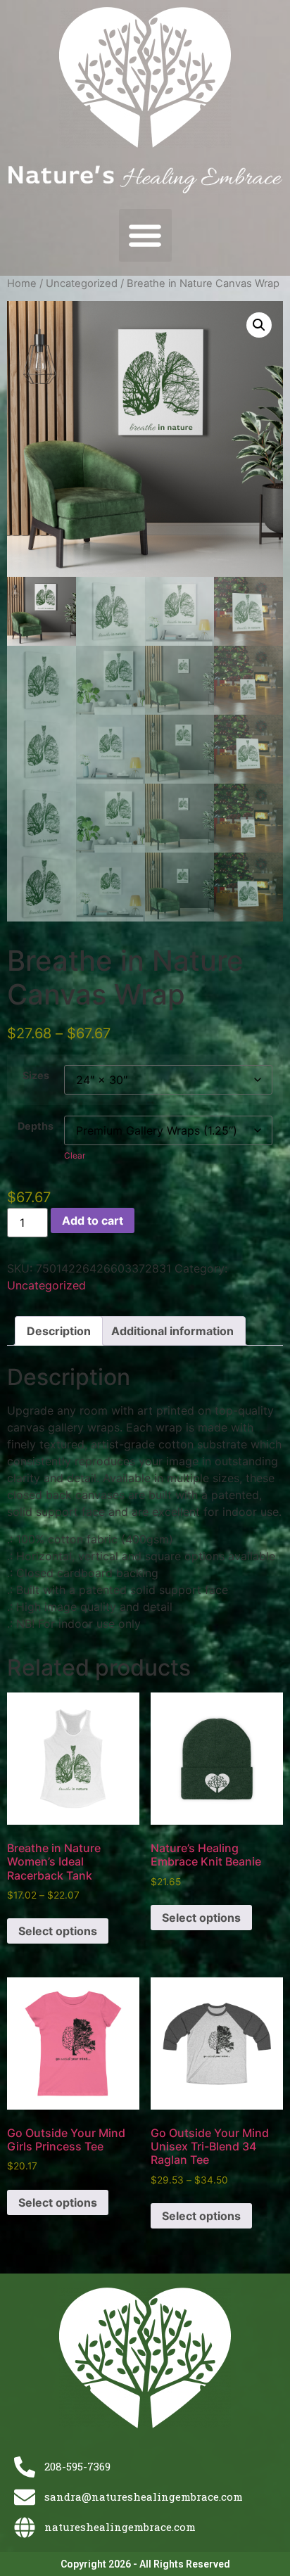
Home (22, 283)
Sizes (36, 1076)
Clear (75, 1155)
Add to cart (93, 1220)
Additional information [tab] (172, 1331)
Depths (36, 1126)
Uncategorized (82, 283)
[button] (145, 235)
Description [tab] (59, 1331)
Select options (58, 1931)
